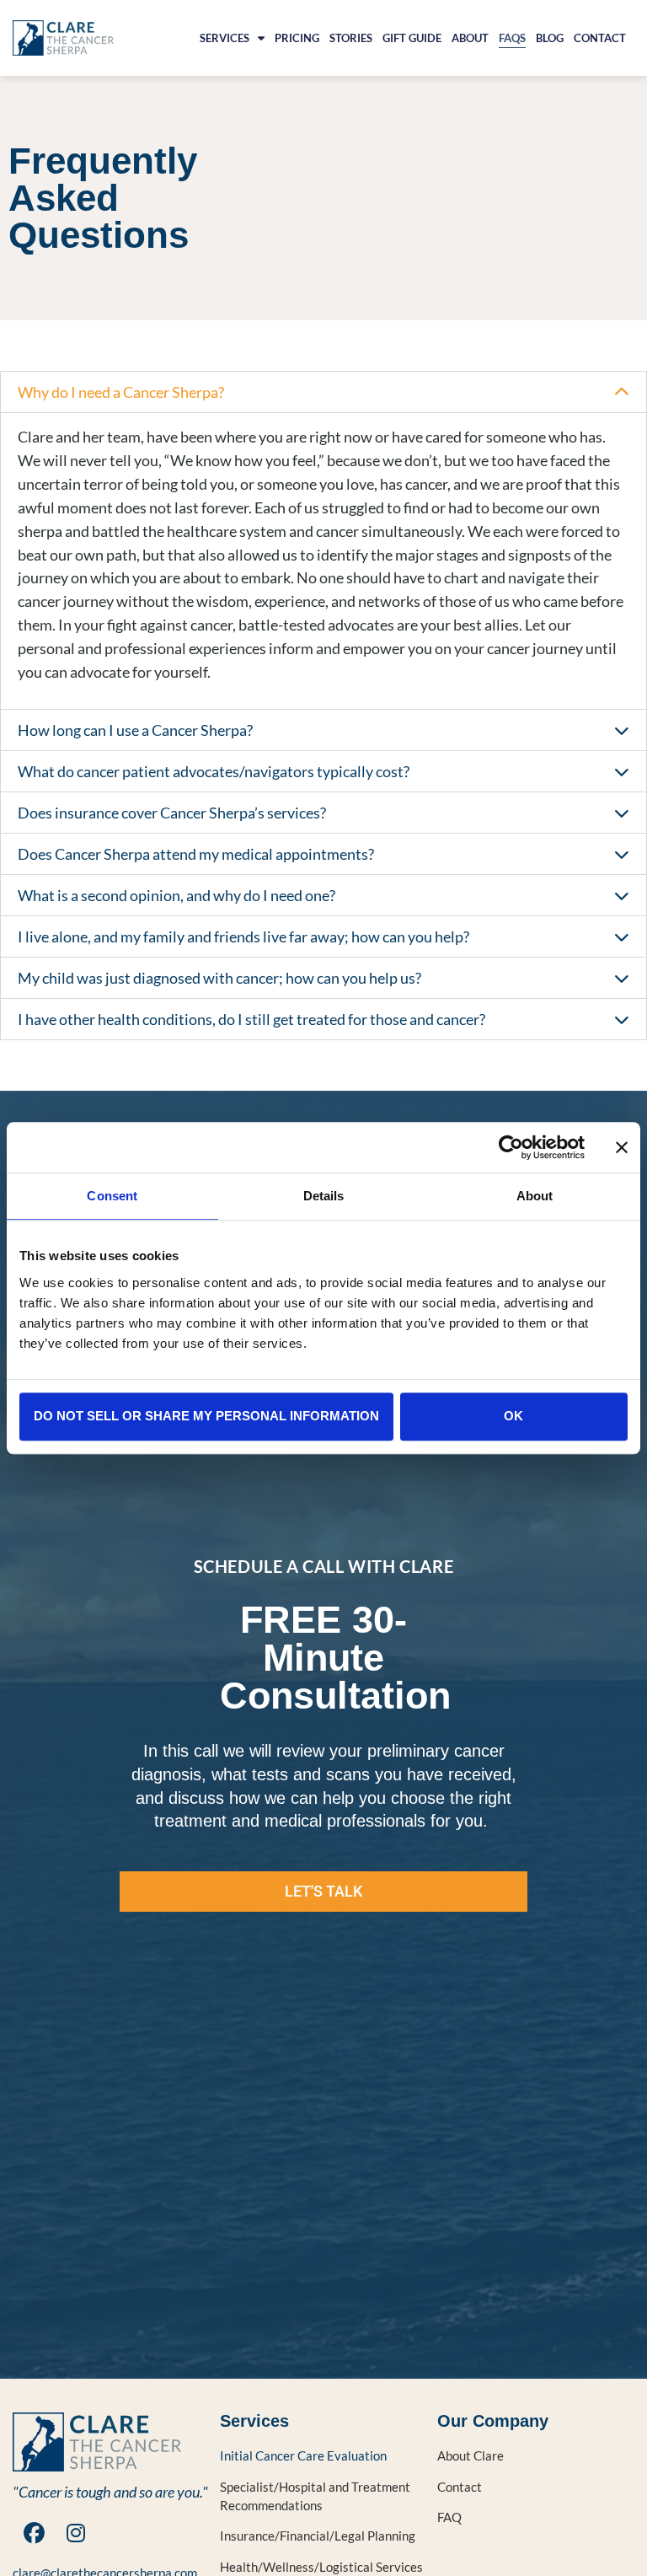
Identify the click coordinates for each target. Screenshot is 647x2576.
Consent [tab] (112, 1196)
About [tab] (535, 1196)
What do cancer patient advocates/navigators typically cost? (214, 771)
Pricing (297, 38)
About (470, 38)
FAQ (449, 2517)
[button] (323, 392)
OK (513, 1416)
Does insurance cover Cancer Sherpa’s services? (172, 813)
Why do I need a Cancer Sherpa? (121, 392)
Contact (600, 38)
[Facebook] (34, 2533)
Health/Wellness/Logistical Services (321, 2567)
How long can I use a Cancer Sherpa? (135, 730)
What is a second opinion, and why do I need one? (176, 895)
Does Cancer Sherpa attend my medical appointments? (196, 854)
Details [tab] (324, 1196)
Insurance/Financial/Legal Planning (318, 2536)
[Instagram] (76, 2533)
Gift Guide (412, 38)
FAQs (512, 38)
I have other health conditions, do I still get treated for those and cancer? (251, 1019)
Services (225, 38)
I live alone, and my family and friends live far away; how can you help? (243, 936)
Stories (351, 38)
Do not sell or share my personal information (206, 1416)
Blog (550, 38)
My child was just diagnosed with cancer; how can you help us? (219, 978)
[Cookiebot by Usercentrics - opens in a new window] (511, 1147)
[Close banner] (622, 1147)
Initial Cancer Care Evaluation (303, 2455)
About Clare (471, 2455)
